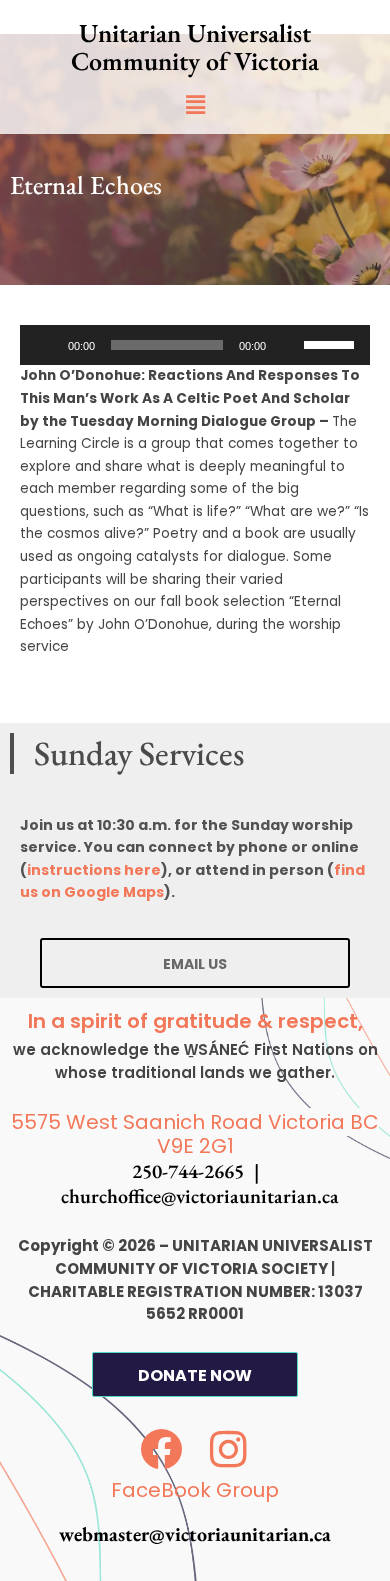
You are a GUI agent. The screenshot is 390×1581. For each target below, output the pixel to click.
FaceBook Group (195, 1490)
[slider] (332, 343)
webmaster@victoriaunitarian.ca (195, 1534)
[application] (195, 345)
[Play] (46, 345)
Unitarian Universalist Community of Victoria (195, 47)
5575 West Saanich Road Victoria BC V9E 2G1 (195, 1134)
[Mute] (288, 345)
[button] (195, 105)
